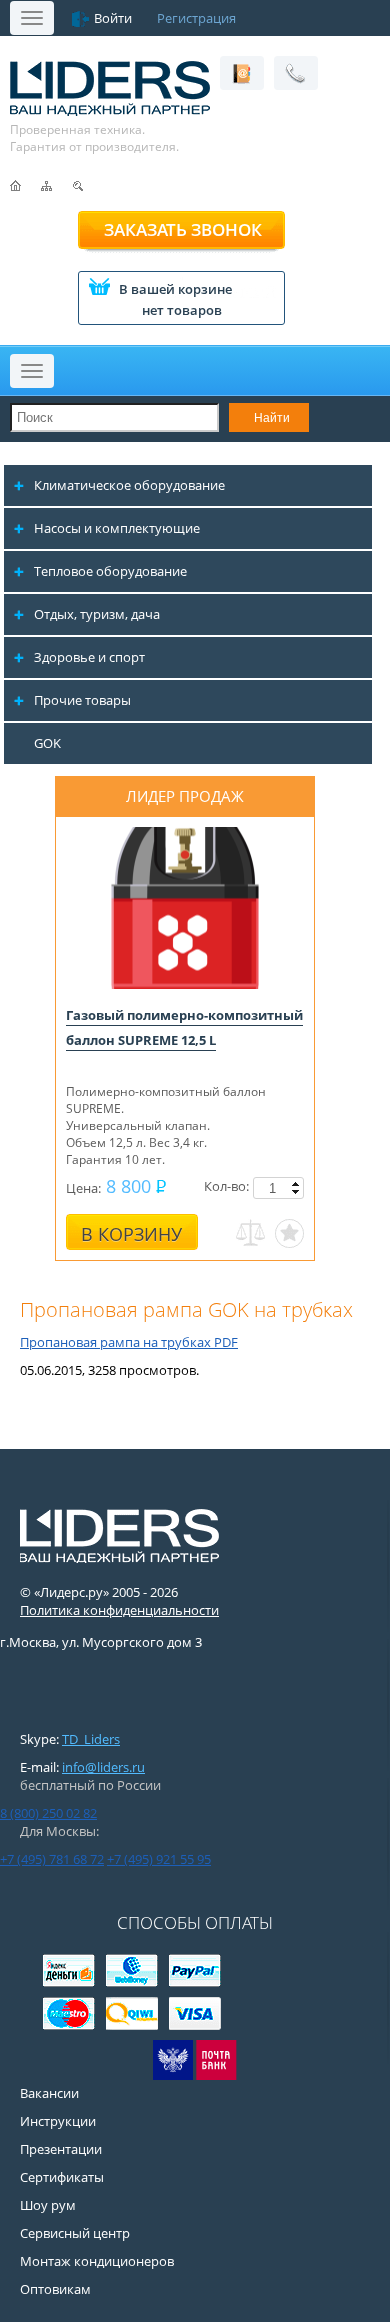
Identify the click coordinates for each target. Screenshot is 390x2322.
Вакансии (49, 2093)
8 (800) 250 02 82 (48, 1813)
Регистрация (196, 18)
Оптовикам (55, 2289)
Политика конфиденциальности (119, 1610)
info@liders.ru (103, 1767)
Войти (113, 18)
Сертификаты (62, 2177)
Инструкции (58, 2121)
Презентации (61, 2149)
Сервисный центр (75, 2233)
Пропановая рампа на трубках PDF (129, 1342)
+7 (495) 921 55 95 (159, 1859)
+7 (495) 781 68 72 (52, 1859)
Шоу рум (48, 2205)
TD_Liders (91, 1739)
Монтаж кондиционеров (97, 2261)
